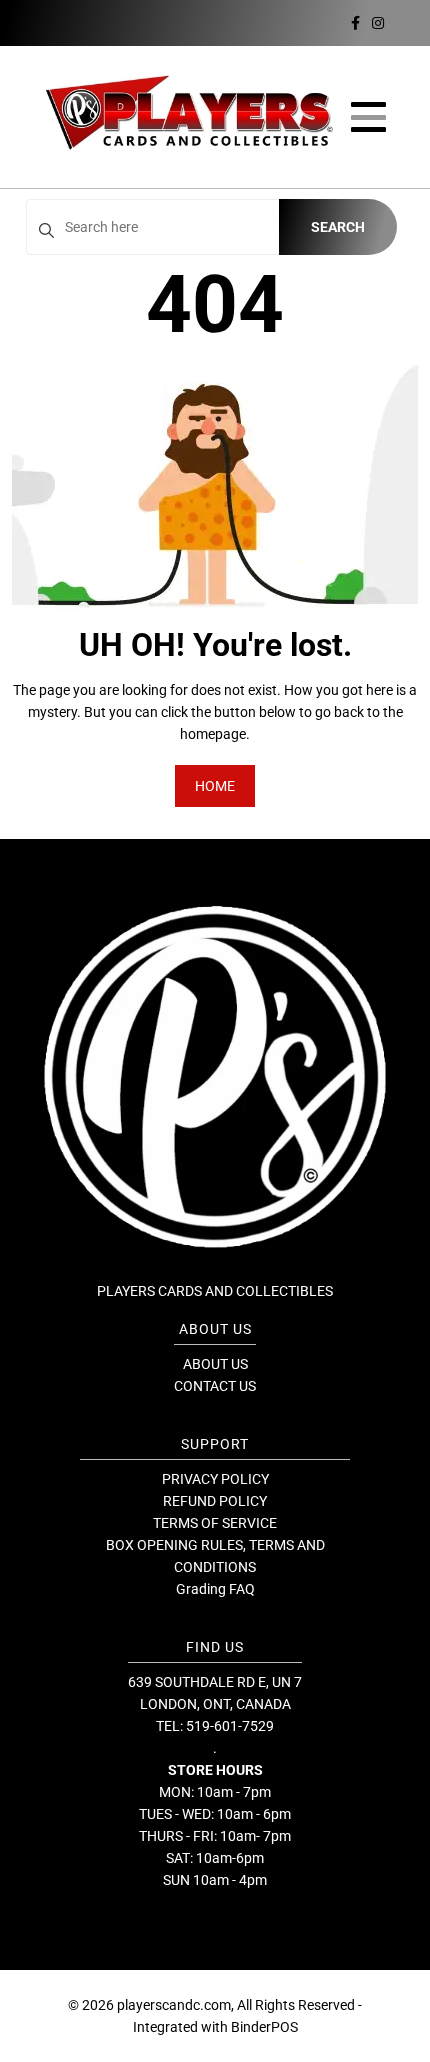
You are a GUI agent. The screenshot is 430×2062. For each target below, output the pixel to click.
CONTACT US (215, 1386)
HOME (215, 786)
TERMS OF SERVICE (215, 1523)
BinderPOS (264, 2027)
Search (338, 227)
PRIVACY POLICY (215, 1479)
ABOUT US (215, 1364)
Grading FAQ (215, 1589)
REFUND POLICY (215, 1501)
